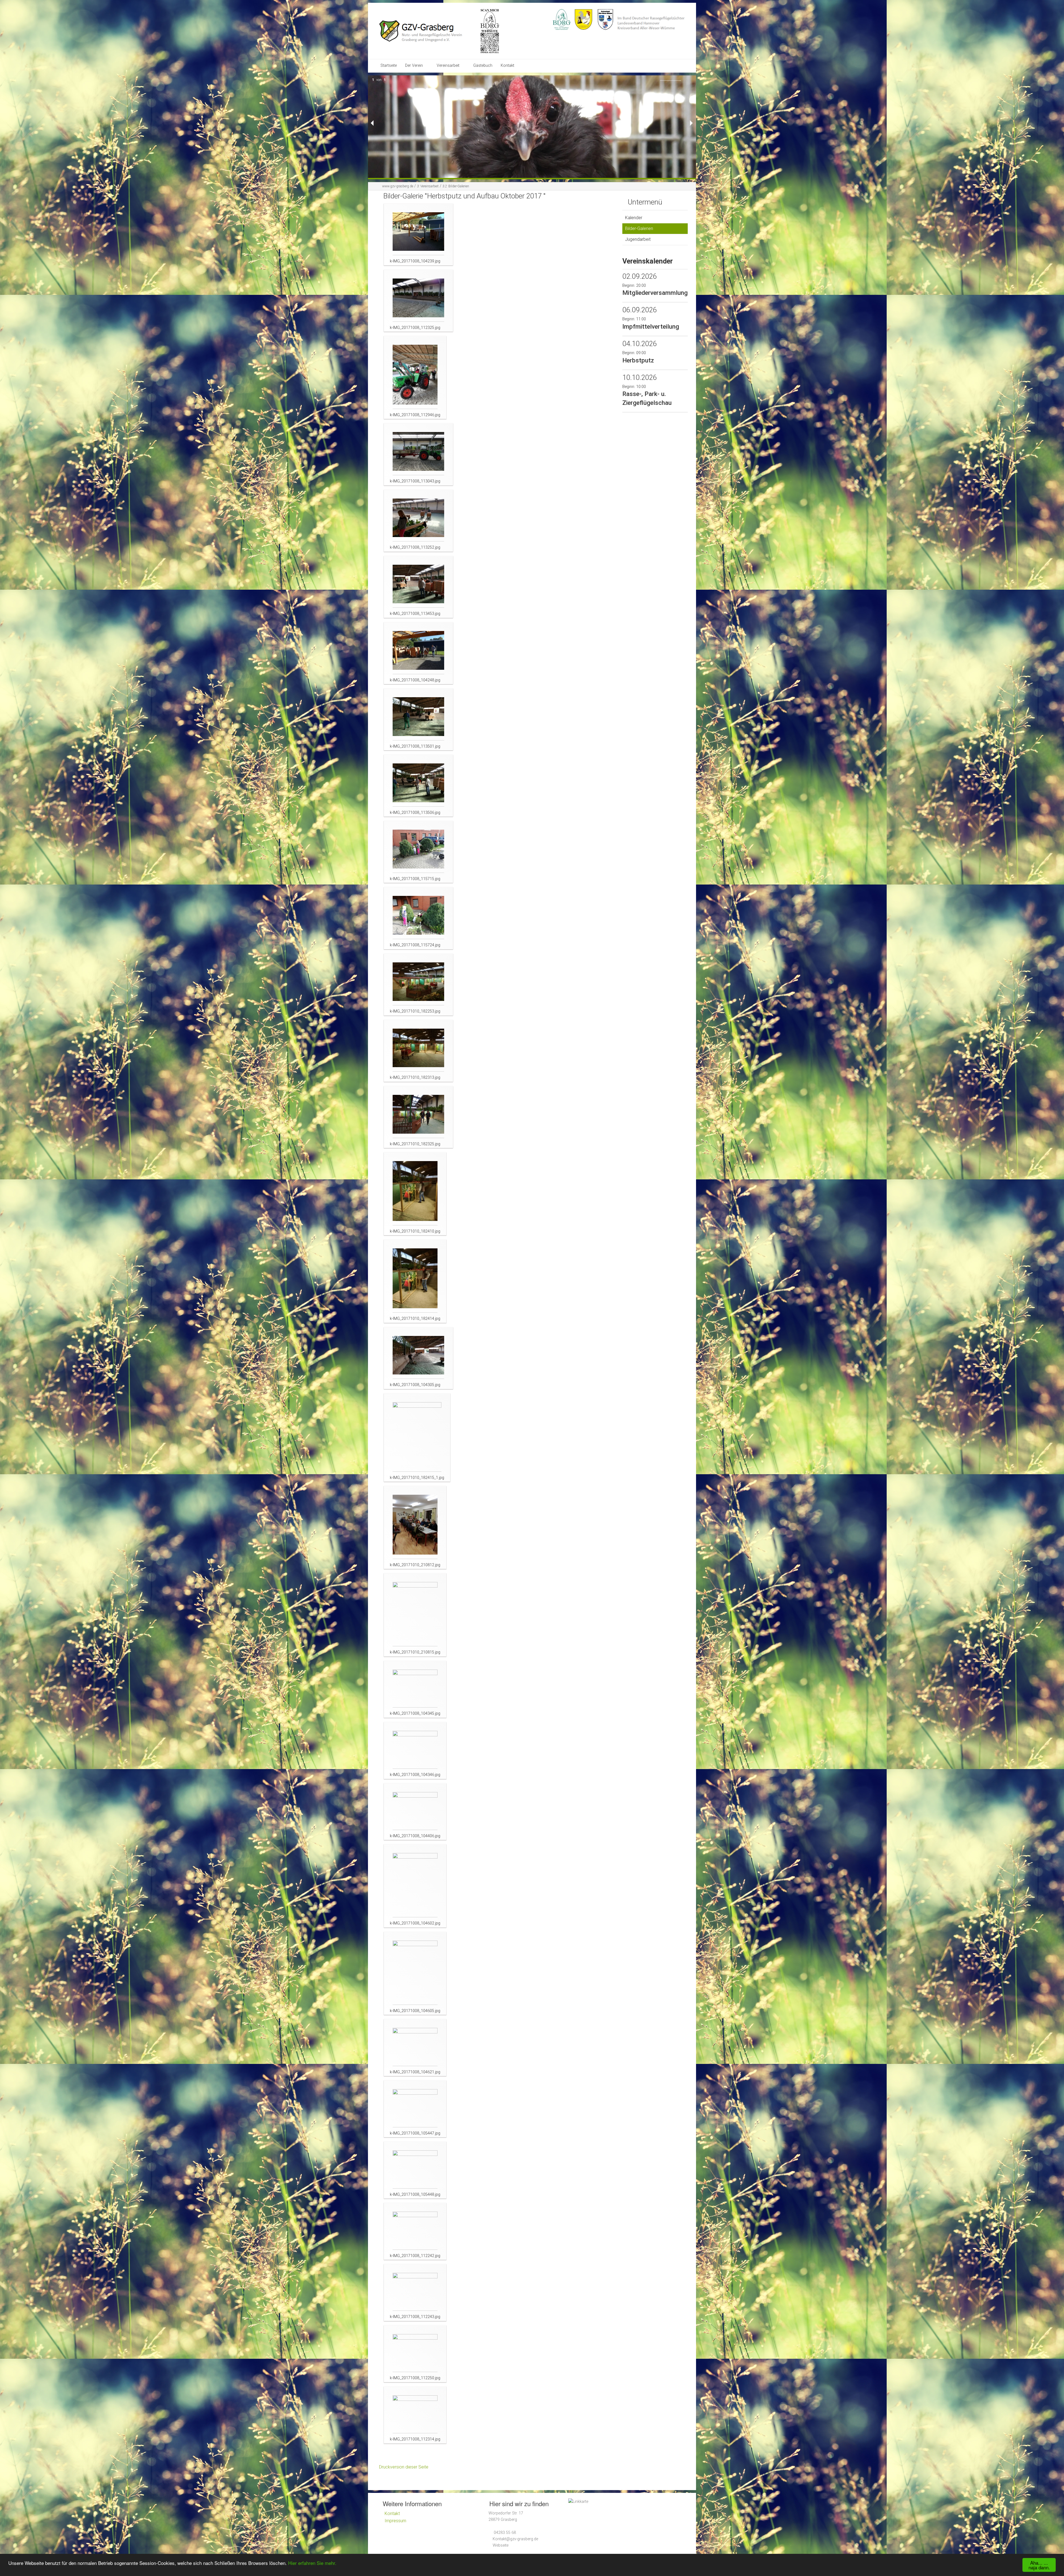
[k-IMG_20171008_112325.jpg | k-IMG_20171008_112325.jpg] (418, 301)
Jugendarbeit (638, 239)
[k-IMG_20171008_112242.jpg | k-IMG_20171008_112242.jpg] (415, 2231)
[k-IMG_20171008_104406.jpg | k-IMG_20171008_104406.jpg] (415, 1812)
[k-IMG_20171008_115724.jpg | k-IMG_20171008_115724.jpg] (418, 918)
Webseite (501, 2545)
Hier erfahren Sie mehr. (312, 2563)
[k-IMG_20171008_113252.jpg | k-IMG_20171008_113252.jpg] (418, 521)
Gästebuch (483, 66)
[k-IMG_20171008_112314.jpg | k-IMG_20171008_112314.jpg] (415, 2415)
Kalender (634, 218)
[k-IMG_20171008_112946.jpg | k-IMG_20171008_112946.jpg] (415, 378)
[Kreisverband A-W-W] (606, 19)
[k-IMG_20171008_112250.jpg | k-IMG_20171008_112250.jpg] (415, 2354)
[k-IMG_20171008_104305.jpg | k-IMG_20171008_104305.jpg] (418, 1358)
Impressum (395, 2521)
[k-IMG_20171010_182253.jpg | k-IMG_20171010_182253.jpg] (418, 985)
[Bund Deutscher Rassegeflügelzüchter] (562, 19)
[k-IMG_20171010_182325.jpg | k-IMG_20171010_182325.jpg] (418, 1117)
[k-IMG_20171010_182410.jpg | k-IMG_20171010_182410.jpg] (415, 1194)
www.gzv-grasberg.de (398, 186)
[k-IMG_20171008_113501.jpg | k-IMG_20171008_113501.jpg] (418, 720)
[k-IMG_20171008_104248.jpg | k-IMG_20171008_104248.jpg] (418, 653)
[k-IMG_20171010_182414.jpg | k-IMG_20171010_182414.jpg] (415, 1281)
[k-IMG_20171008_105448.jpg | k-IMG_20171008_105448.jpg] (415, 2170)
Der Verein (414, 66)
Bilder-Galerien (456, 186)
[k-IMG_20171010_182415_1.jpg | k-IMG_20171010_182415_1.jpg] (417, 1438)
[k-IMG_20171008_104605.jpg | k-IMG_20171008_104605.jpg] (415, 1973)
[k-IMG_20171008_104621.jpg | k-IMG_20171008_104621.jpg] (415, 2048)
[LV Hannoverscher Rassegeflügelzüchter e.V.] (584, 19)
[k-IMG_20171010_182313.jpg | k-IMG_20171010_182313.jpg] (418, 1051)
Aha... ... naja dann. (1039, 2565)
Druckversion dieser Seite (404, 2467)
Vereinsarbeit (448, 66)
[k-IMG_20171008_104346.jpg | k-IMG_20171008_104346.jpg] (415, 1751)
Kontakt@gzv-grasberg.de (515, 2539)
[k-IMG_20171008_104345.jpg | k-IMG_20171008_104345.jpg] (415, 1689)
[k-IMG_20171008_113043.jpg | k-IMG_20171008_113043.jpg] (418, 454)
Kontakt (507, 66)
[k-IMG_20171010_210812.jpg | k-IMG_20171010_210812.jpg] (415, 1528)
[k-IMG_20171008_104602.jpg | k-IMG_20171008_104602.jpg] (415, 1886)
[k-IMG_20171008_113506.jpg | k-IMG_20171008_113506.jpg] (418, 786)
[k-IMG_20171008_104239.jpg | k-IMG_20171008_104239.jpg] (418, 235)
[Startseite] (429, 31)
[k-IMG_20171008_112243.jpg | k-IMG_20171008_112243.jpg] (415, 2293)
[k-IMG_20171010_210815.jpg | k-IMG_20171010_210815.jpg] (415, 1615)
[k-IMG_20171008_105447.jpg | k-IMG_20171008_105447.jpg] (415, 2109)
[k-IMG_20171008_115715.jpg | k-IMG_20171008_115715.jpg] (418, 852)
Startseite (389, 66)
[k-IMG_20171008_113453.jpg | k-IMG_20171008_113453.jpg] (418, 587)
